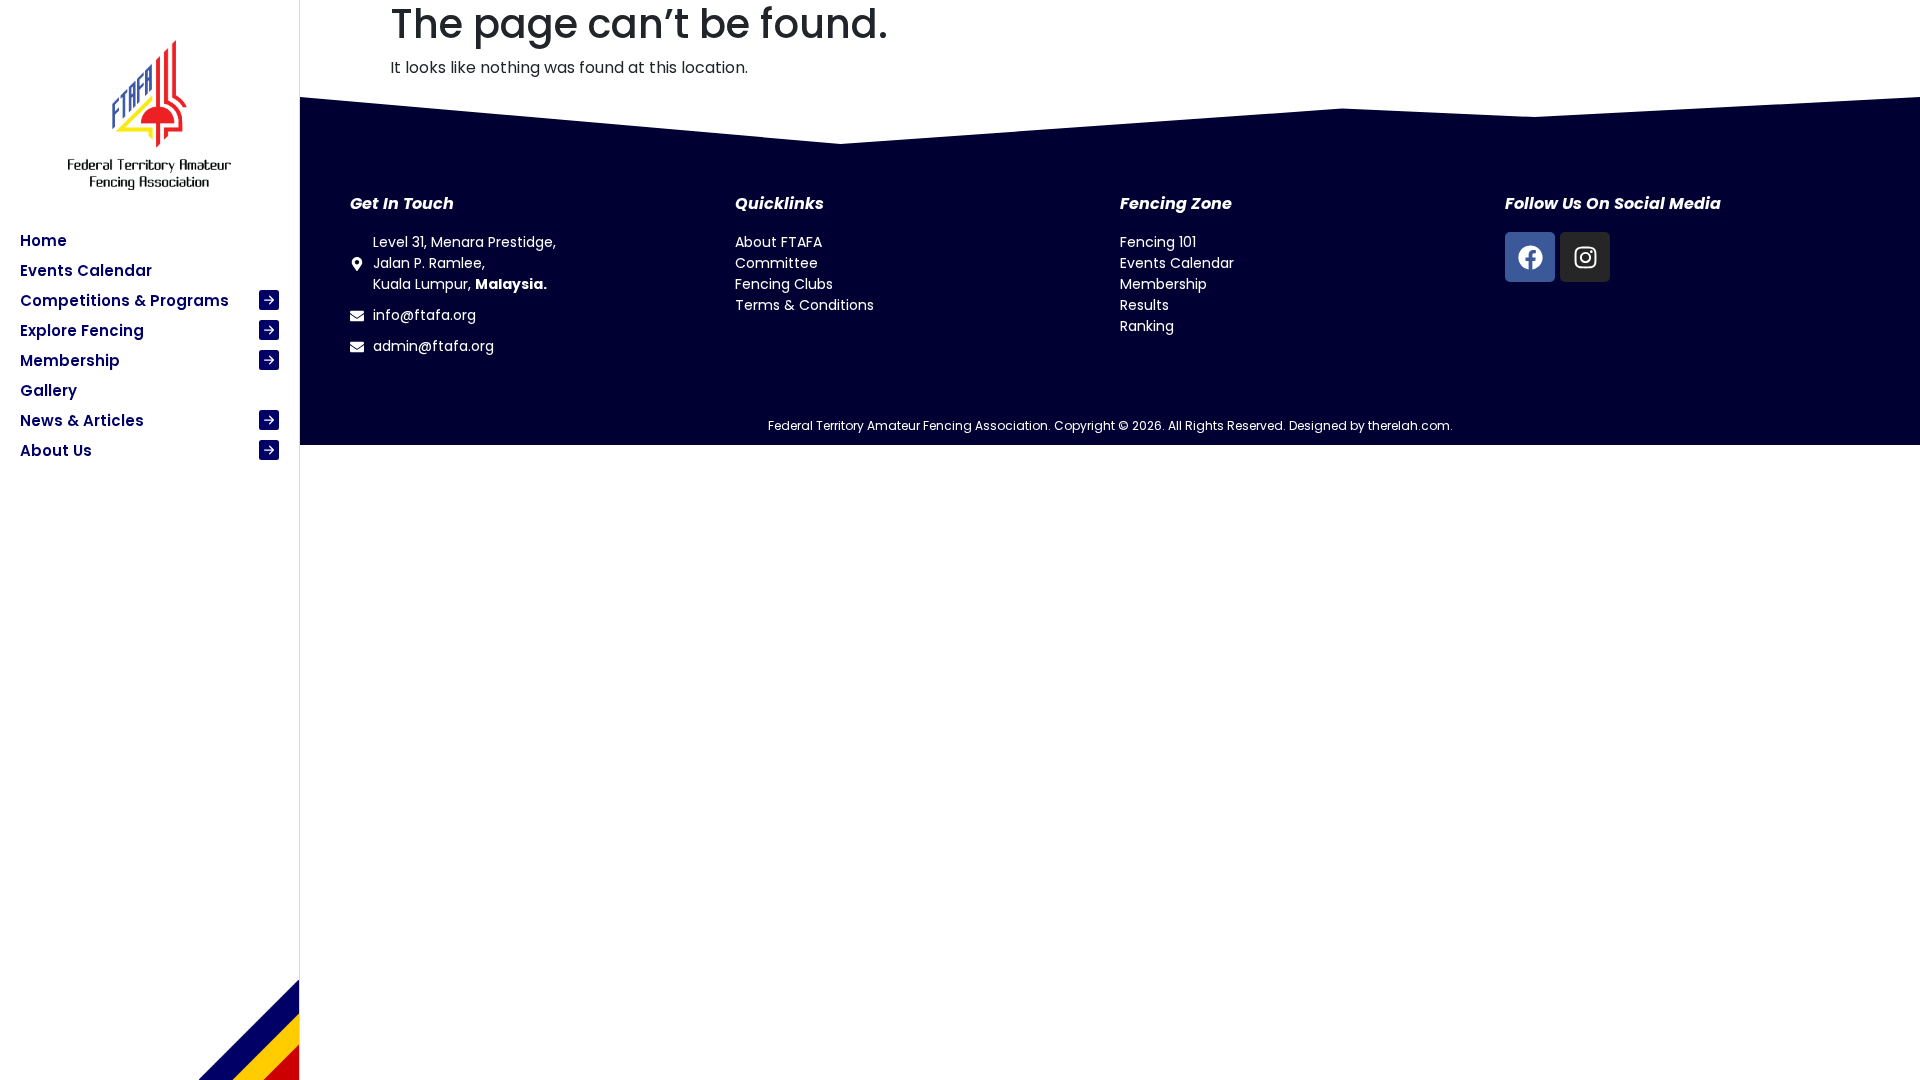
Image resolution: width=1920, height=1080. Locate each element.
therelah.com (1409, 425)
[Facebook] (1530, 257)
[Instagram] (1585, 257)
